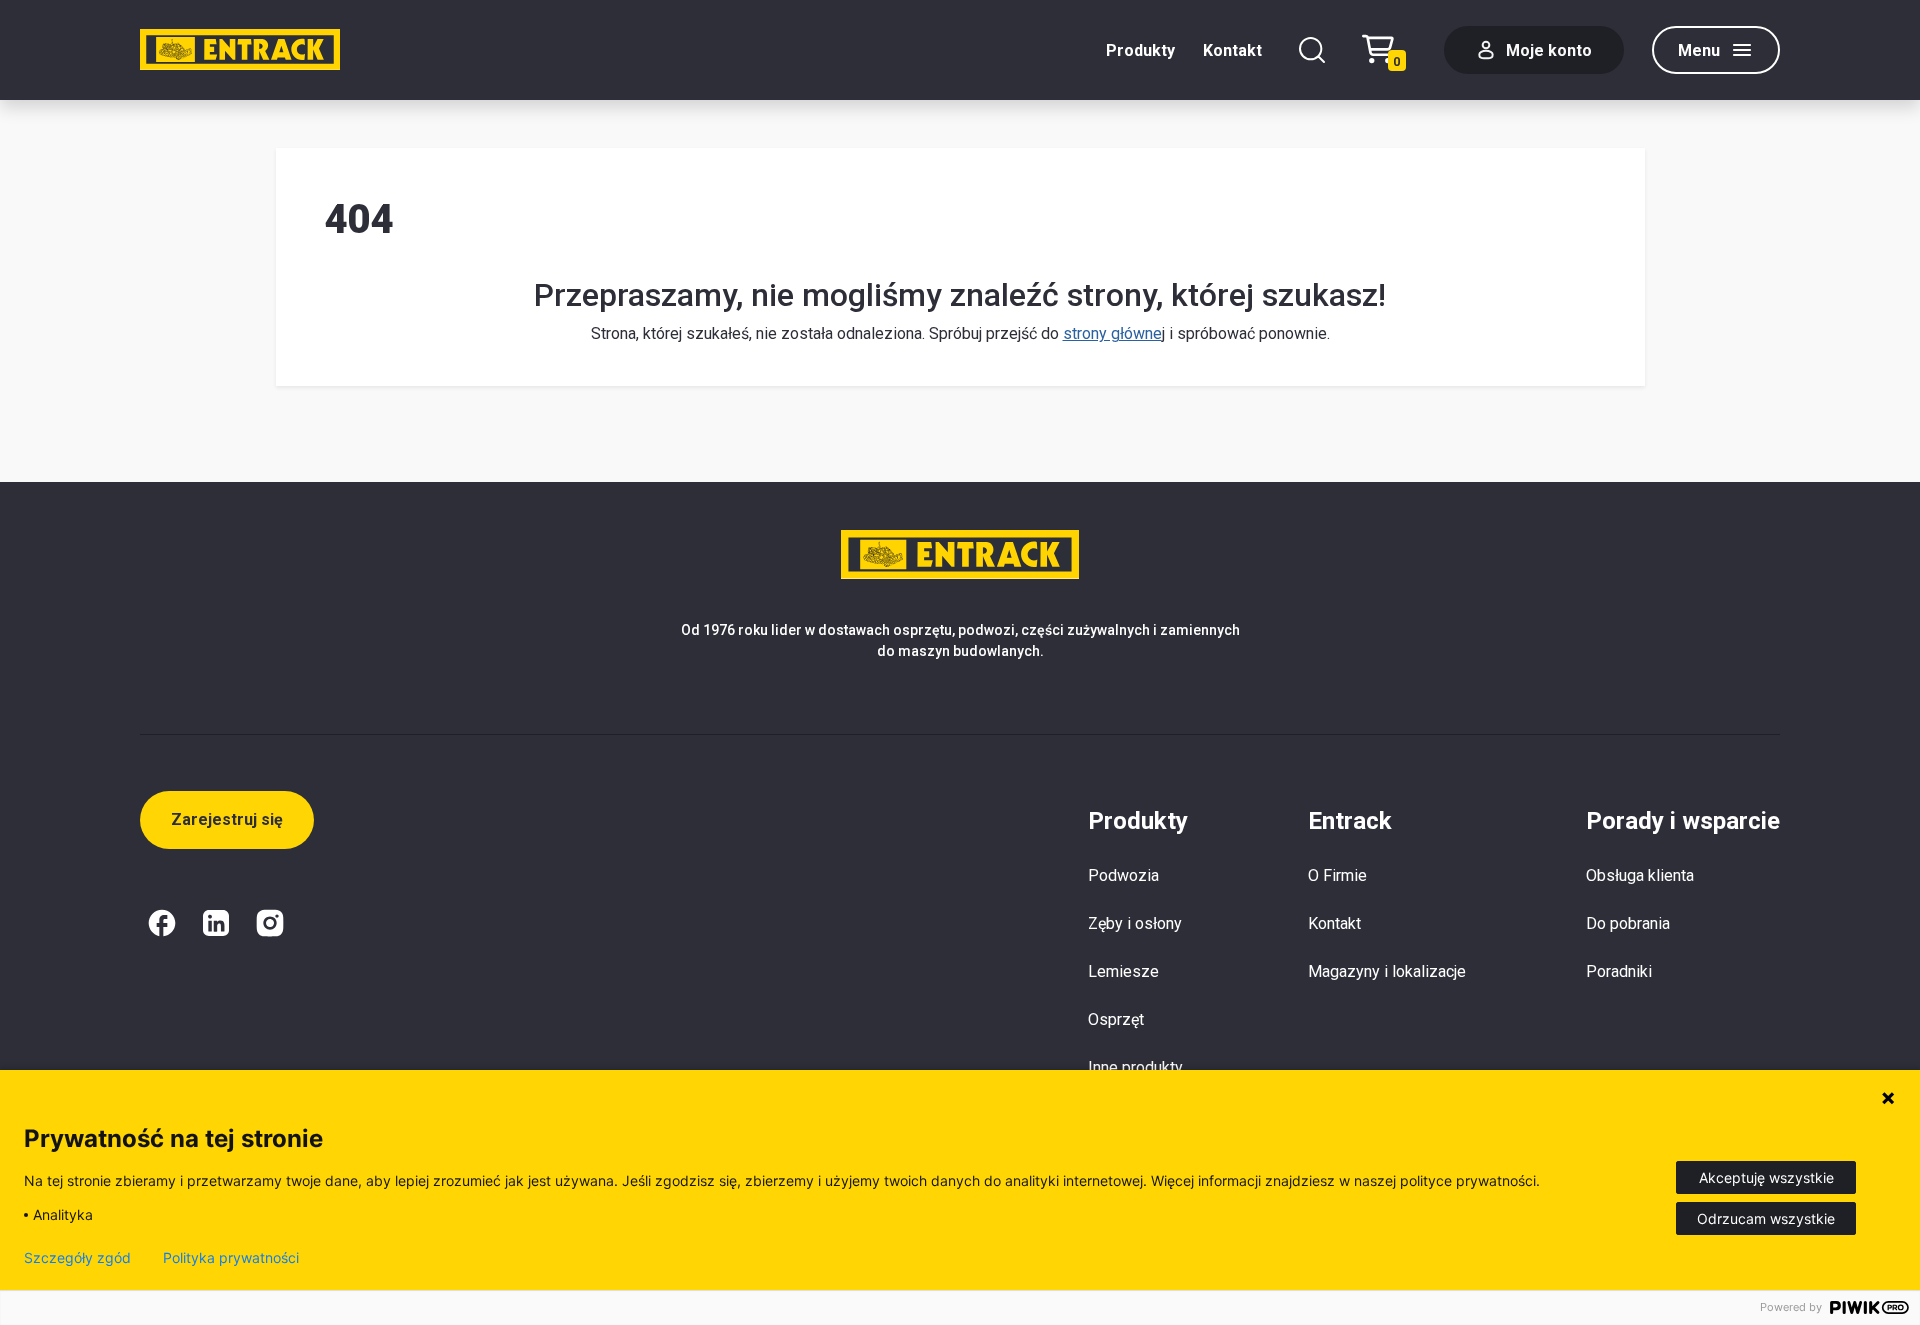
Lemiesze (1123, 971)
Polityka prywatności (231, 1258)
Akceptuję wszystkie (1766, 1177)
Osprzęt (1116, 1019)
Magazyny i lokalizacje (1387, 971)
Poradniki (1619, 971)
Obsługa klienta (1640, 875)
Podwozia (1123, 875)
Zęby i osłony (1135, 923)
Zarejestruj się (227, 819)
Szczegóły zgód (77, 1258)
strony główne (1112, 333)
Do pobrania (1628, 923)
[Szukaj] (1312, 50)
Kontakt (1232, 50)
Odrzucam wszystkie (1766, 1218)
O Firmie (1337, 875)
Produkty (1140, 50)
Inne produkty (1135, 1067)
